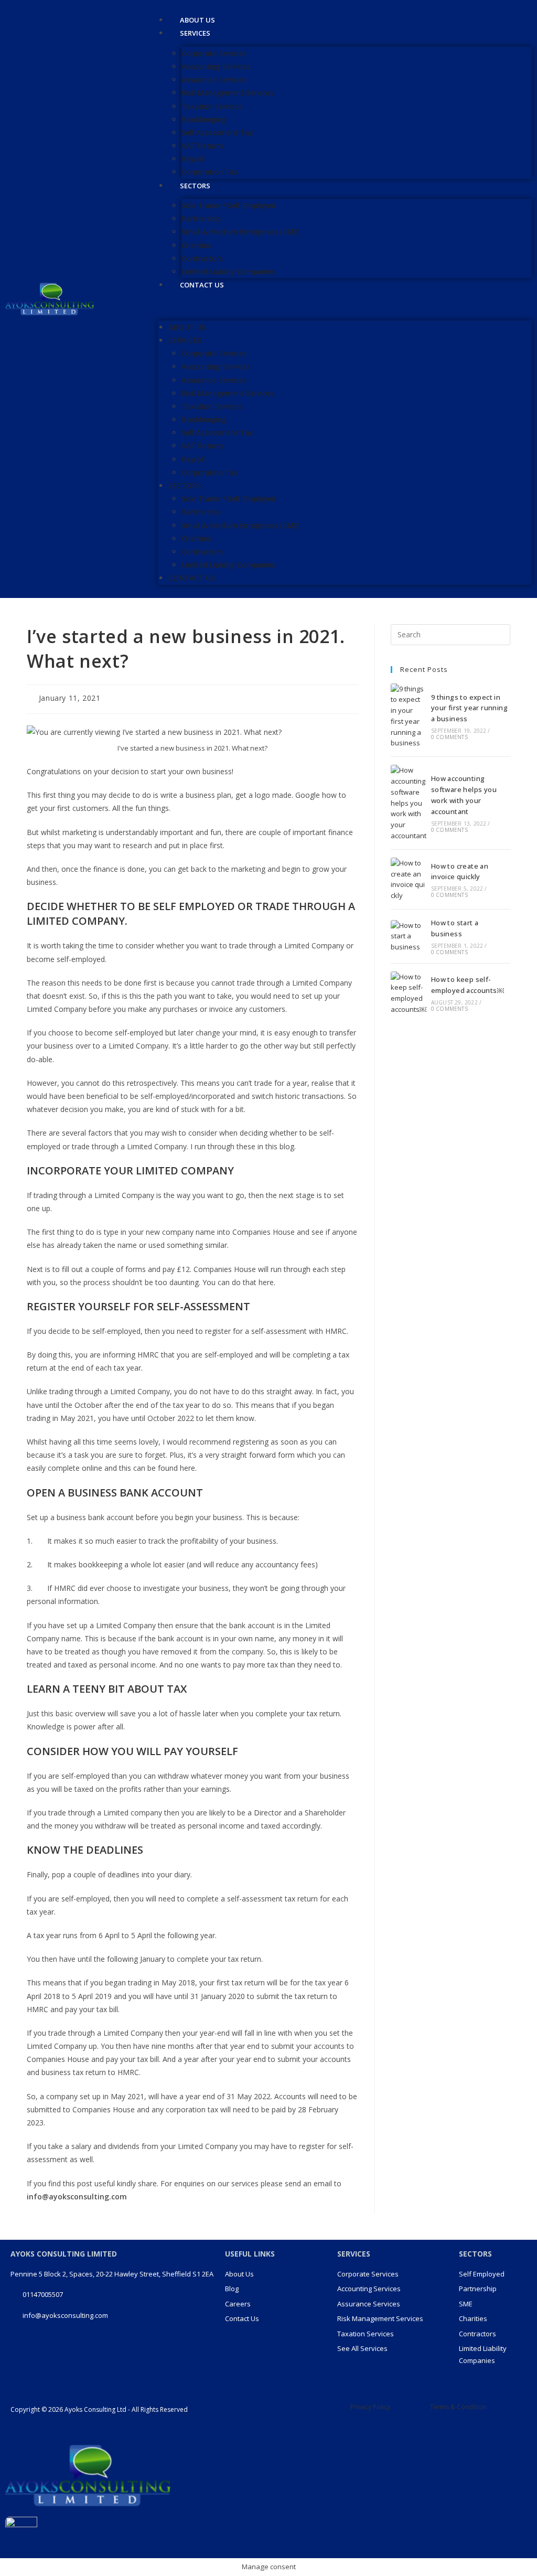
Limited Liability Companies (228, 565)
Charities (196, 245)
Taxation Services (212, 106)
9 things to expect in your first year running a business (469, 708)
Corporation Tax (210, 472)
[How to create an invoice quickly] (409, 879)
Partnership (201, 218)
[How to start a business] (409, 936)
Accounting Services (216, 66)
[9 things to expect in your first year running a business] (409, 716)
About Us (187, 327)
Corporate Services (214, 53)
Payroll (193, 159)
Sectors (195, 186)
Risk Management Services (228, 93)
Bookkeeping (204, 119)
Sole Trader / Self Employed (229, 205)
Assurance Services (214, 79)
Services (195, 33)
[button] (345, 306)
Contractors (202, 258)
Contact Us (202, 285)
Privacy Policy (370, 2407)
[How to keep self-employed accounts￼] (409, 993)
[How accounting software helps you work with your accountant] (409, 803)
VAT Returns (203, 146)
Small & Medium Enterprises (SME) (241, 232)
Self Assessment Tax (217, 132)
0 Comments (449, 737)
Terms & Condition (458, 2407)
